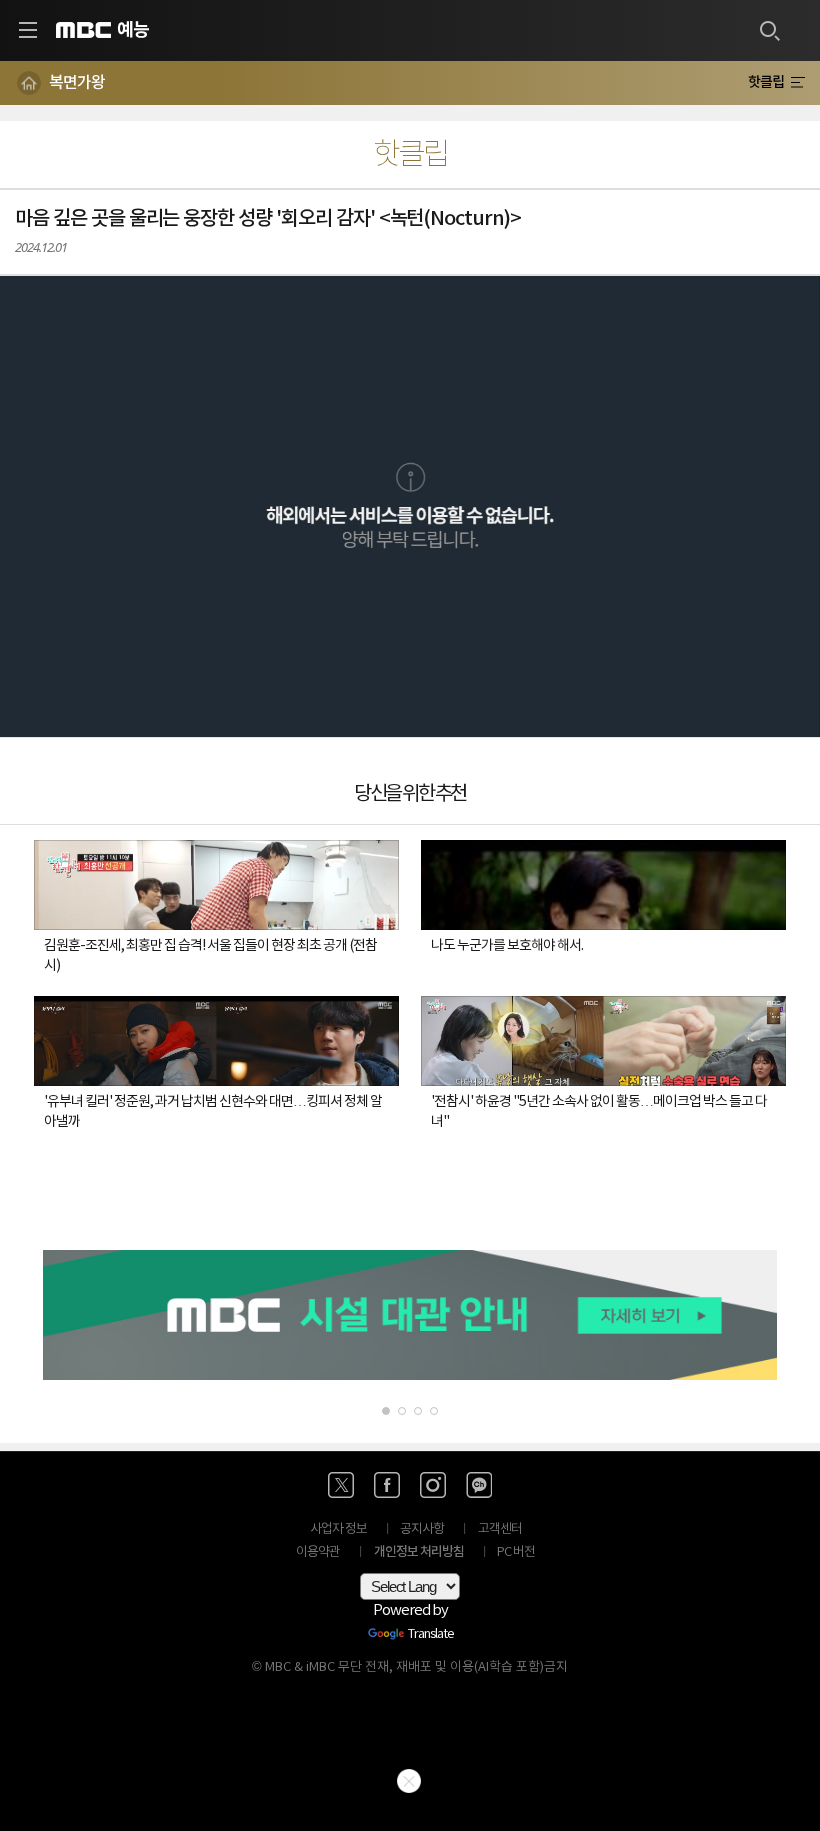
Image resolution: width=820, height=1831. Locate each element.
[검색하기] (769, 30)
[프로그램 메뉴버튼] (797, 83)
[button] (410, 506)
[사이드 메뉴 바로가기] (28, 30)
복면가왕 (77, 83)
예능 (133, 30)
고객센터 (500, 1529)
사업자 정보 (338, 1529)
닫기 (409, 1781)
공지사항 (422, 1529)
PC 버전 (516, 1552)
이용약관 (318, 1552)
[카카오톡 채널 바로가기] (479, 1485)
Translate (431, 1635)
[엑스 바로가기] (341, 1485)
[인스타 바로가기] (433, 1485)
